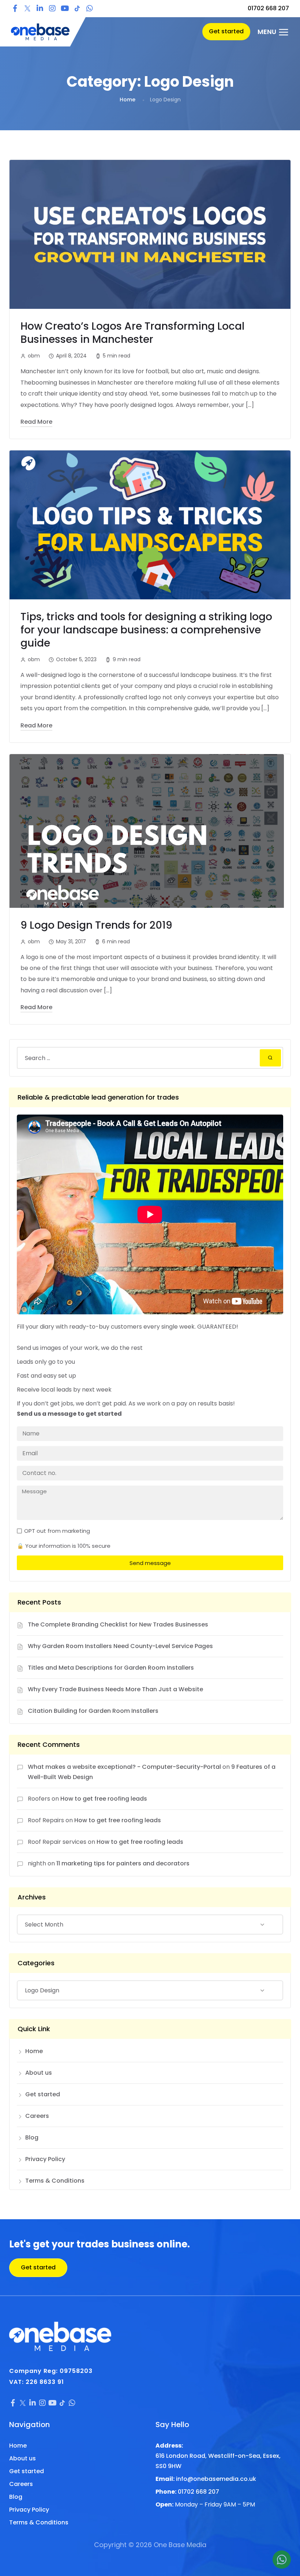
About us (39, 2073)
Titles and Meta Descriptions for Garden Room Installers (111, 1668)
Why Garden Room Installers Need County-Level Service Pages (120, 1646)
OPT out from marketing (57, 1531)
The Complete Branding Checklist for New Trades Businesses (118, 1624)
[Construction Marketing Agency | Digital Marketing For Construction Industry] (40, 32)
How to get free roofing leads (104, 1799)
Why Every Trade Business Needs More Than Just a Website (115, 1689)
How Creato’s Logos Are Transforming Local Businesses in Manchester (132, 333)
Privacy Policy (45, 2159)
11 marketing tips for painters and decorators (123, 1863)
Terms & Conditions (55, 2181)
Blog (32, 2137)
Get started (43, 2094)
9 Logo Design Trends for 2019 (96, 925)
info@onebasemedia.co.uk (216, 2479)
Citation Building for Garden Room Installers (93, 1711)
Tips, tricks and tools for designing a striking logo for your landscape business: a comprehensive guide (146, 630)
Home (127, 100)
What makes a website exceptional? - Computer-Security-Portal (124, 1767)
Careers (37, 2116)
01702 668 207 (268, 8)
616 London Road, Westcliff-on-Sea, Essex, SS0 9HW (218, 2461)
